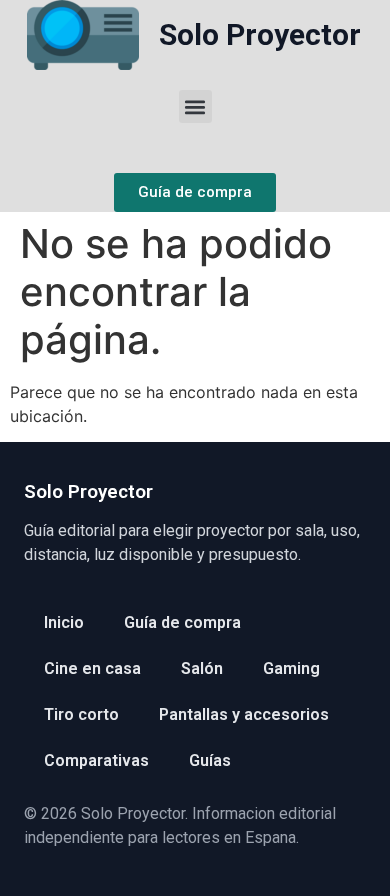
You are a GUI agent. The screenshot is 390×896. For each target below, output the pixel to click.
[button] (195, 106)
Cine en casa (92, 668)
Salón (202, 668)
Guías (210, 760)
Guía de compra (182, 622)
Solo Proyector (260, 34)
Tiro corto (81, 714)
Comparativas (96, 760)
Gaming (291, 668)
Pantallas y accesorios (244, 714)
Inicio (64, 622)
